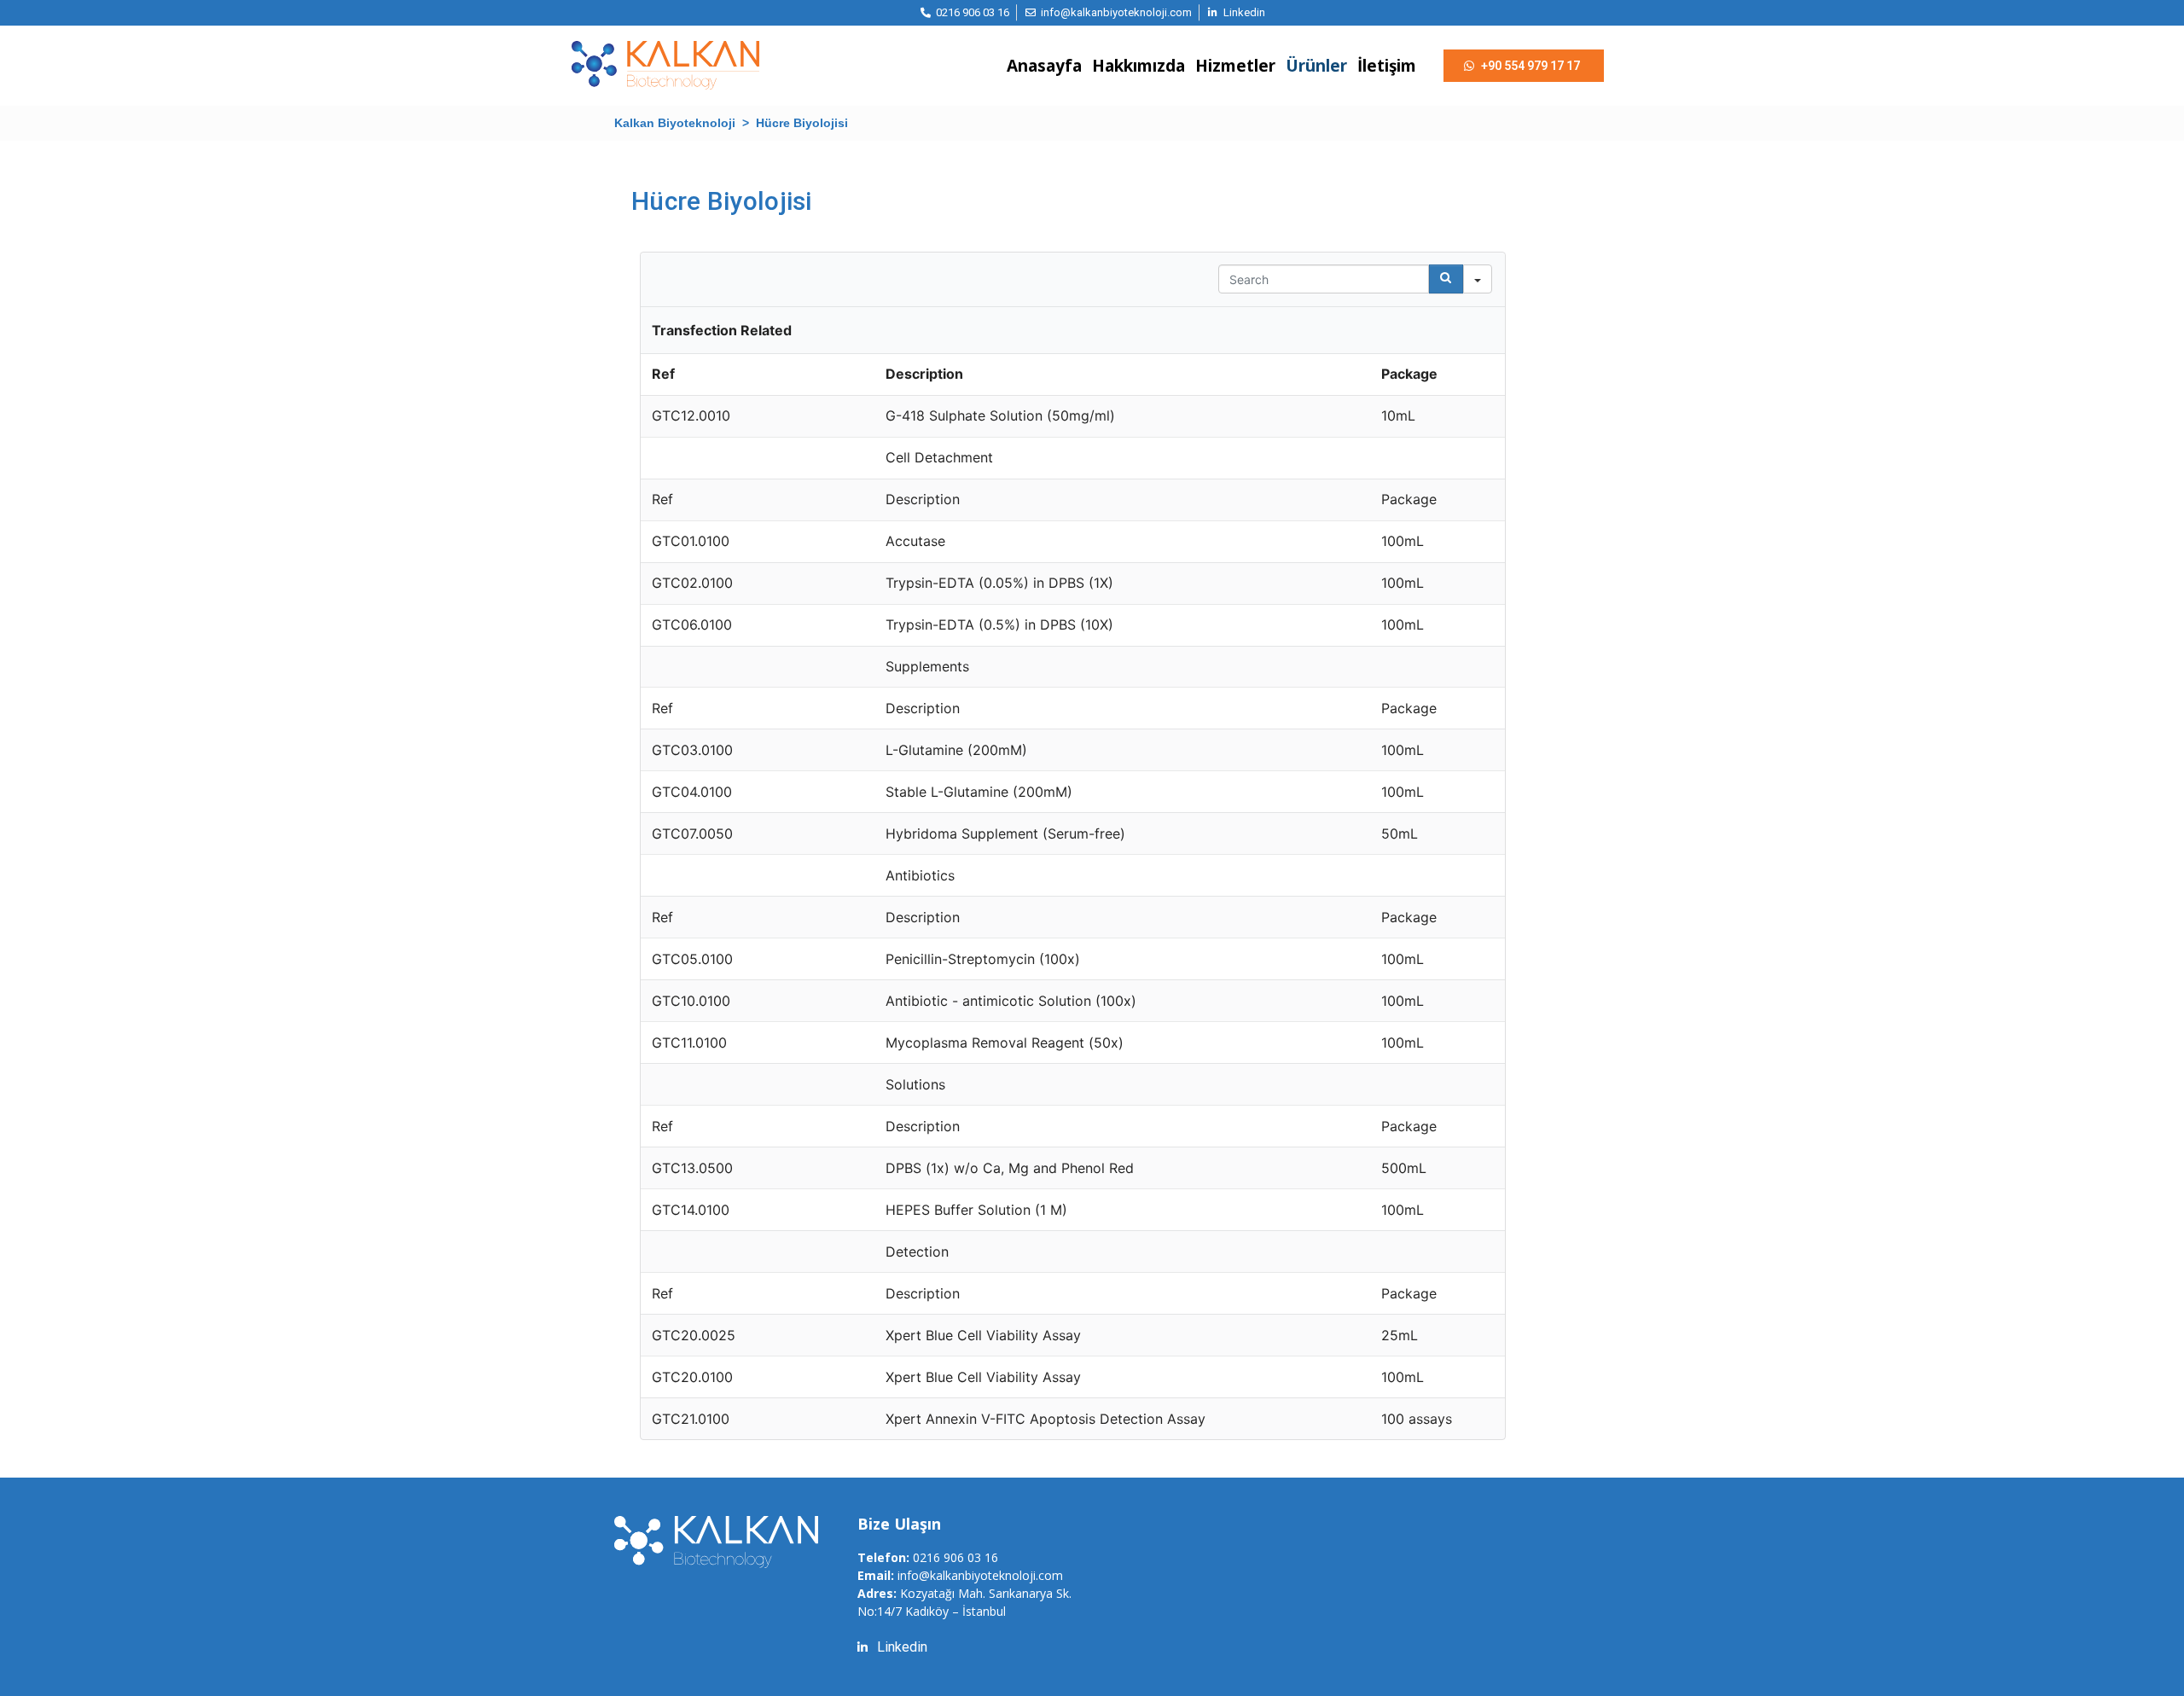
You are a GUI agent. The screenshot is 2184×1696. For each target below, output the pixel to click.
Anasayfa (1044, 66)
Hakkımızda (1138, 66)
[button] (1524, 66)
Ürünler (1316, 66)
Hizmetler (1235, 66)
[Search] (1446, 279)
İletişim (1387, 66)
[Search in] (1478, 279)
